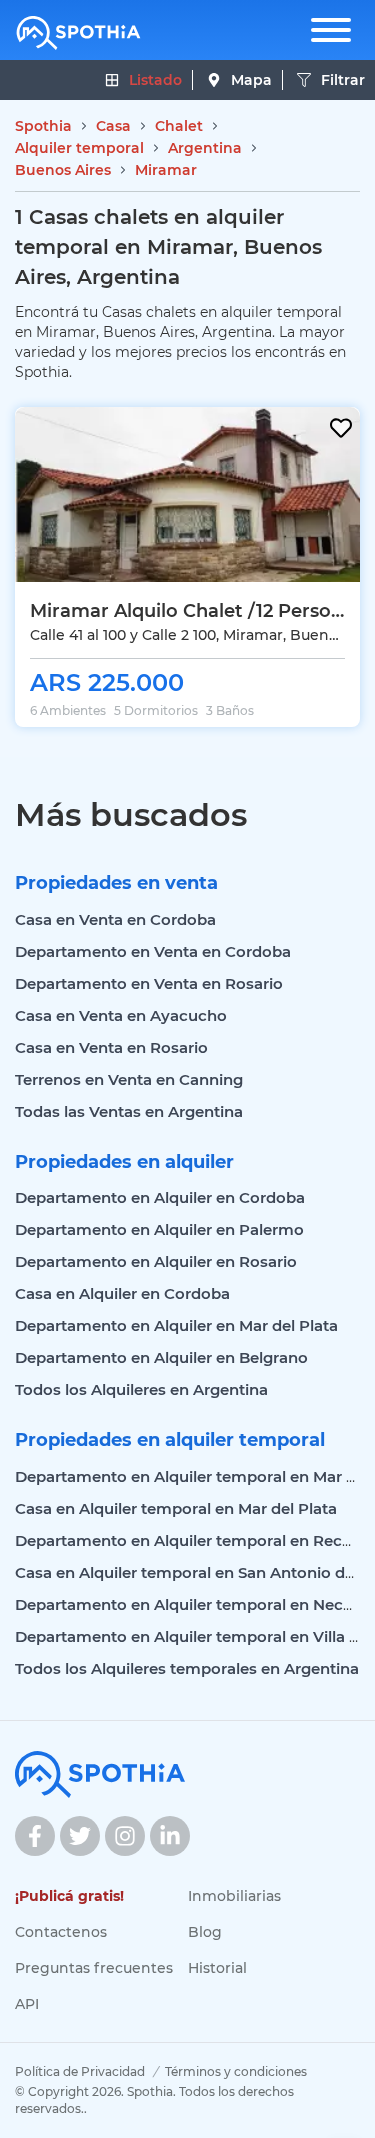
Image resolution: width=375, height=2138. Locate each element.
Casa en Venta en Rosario (111, 1047)
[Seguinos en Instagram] (125, 1836)
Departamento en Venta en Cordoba (153, 951)
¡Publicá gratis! (69, 1896)
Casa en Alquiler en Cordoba (122, 1293)
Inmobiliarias (234, 1896)
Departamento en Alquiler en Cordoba (160, 1197)
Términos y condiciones (236, 2071)
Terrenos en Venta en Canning (129, 1079)
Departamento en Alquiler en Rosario (156, 1261)
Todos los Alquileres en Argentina (141, 1389)
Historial (217, 1968)
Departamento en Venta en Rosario (149, 983)
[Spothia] (78, 33)
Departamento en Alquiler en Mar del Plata (176, 1325)
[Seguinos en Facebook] (35, 1836)
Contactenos (61, 1932)
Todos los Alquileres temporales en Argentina (187, 1668)
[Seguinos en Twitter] (80, 1836)
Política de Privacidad (80, 2071)
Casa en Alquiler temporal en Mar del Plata (176, 1508)
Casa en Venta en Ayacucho (121, 1015)
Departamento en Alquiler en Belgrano (161, 1357)
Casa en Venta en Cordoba (115, 919)
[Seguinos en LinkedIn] (170, 1836)
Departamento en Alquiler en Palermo (159, 1229)
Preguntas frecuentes (94, 1968)
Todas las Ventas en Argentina (129, 1111)
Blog (205, 1932)
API (27, 2004)
